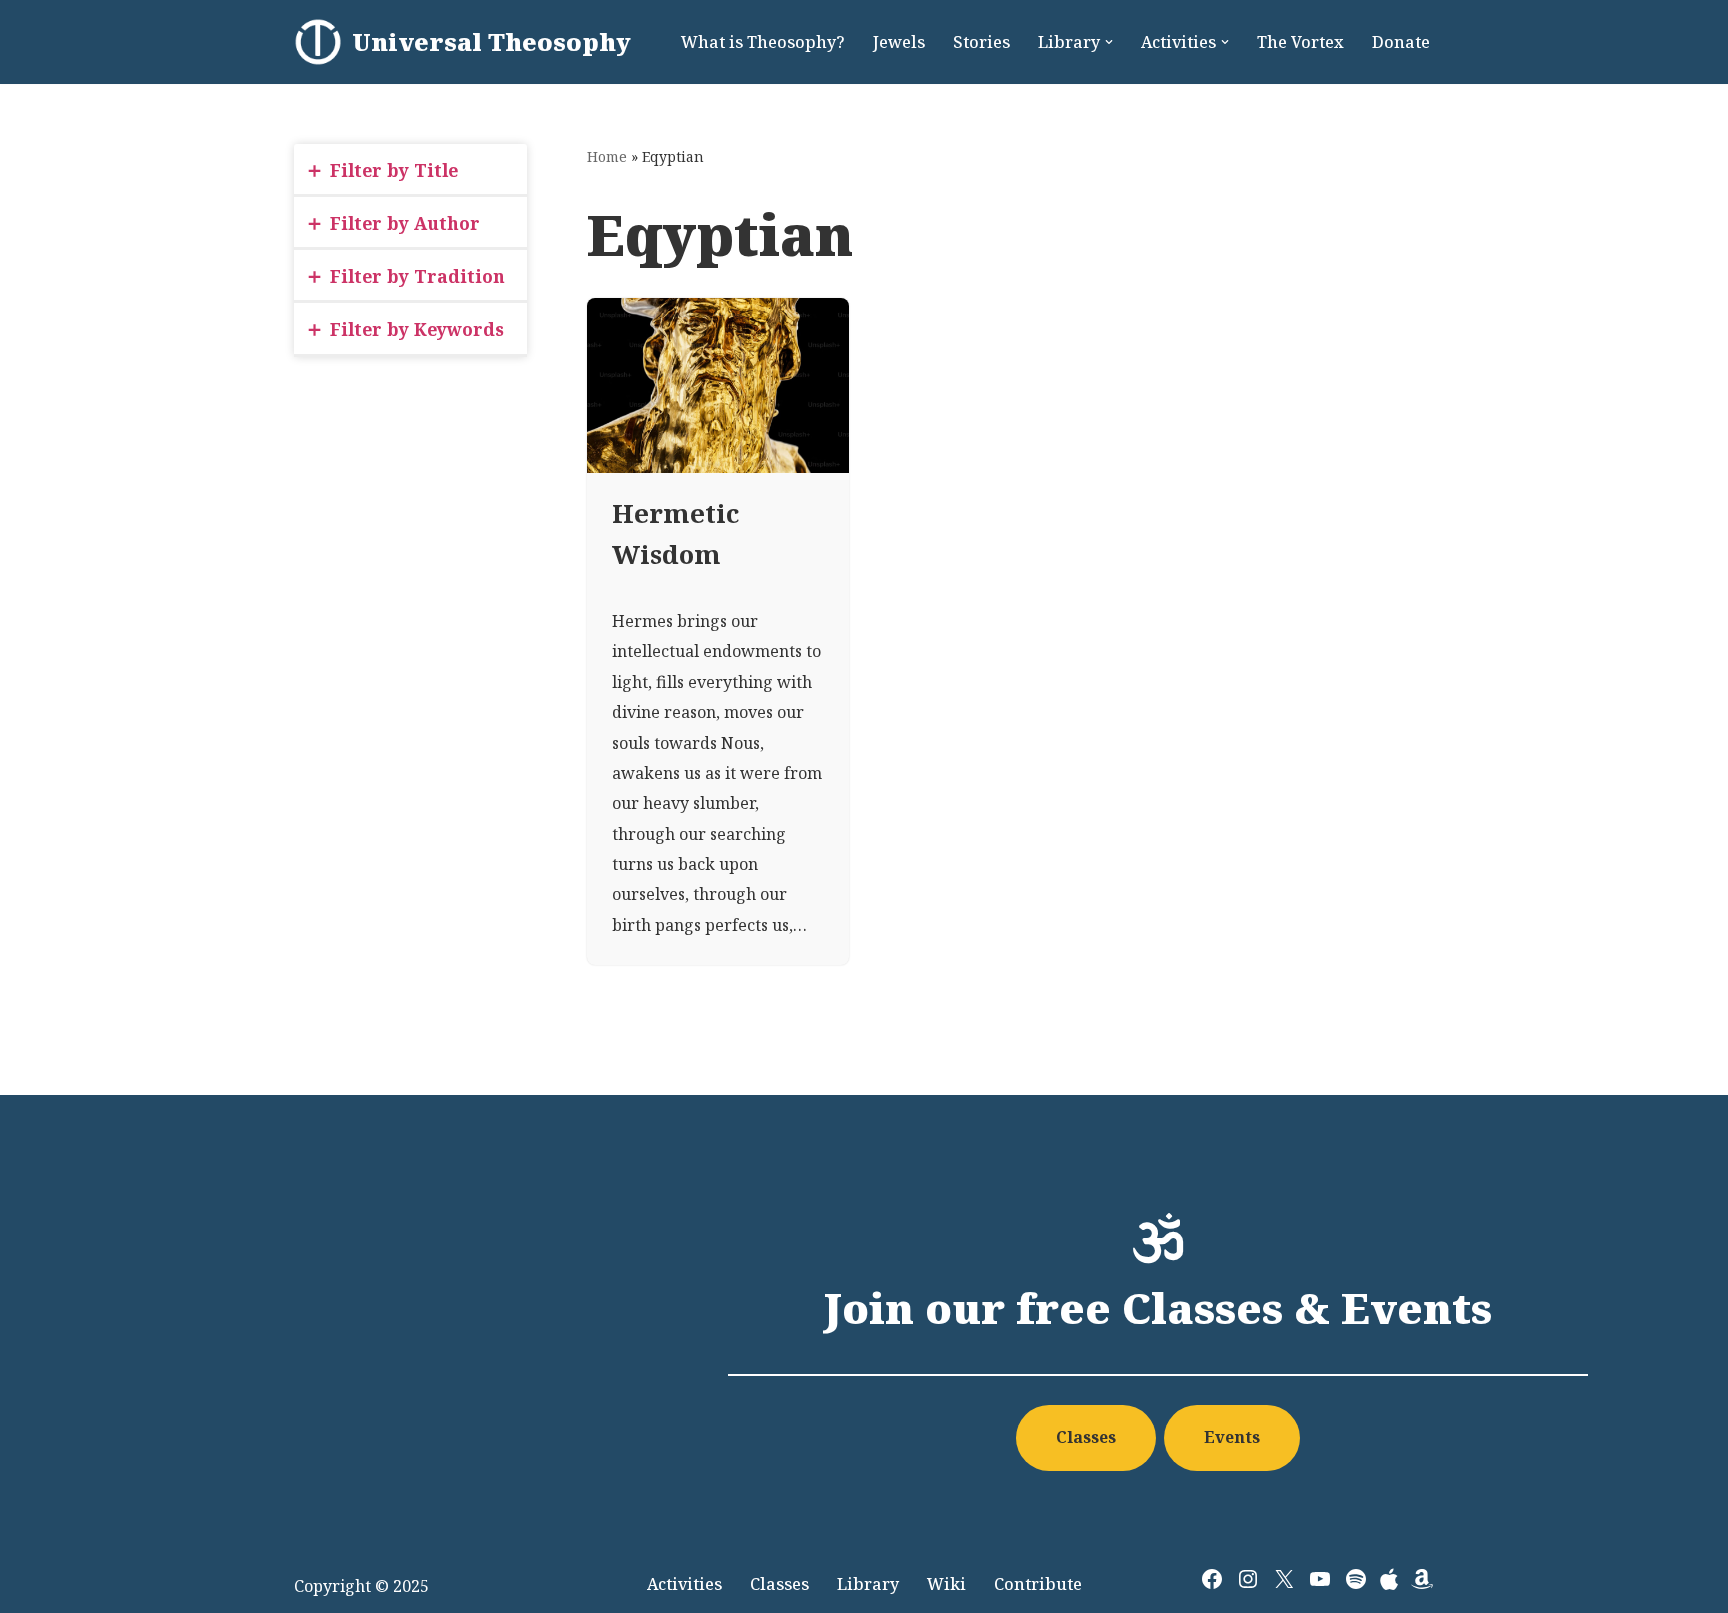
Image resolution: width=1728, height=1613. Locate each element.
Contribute (1038, 1584)
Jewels (899, 42)
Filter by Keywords (417, 329)
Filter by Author (405, 223)
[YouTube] (1320, 1579)
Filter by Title (394, 170)
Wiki (946, 1584)
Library (868, 1584)
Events (1232, 1437)
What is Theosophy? (763, 42)
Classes (1086, 1437)
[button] (1109, 42)
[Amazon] (1422, 1579)
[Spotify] (1356, 1579)
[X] (1284, 1579)
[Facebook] (1212, 1579)
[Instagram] (1248, 1579)
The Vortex (1300, 42)
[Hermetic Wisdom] (718, 385)
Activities (684, 1584)
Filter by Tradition (417, 276)
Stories (981, 42)
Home (607, 156)
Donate (1401, 42)
